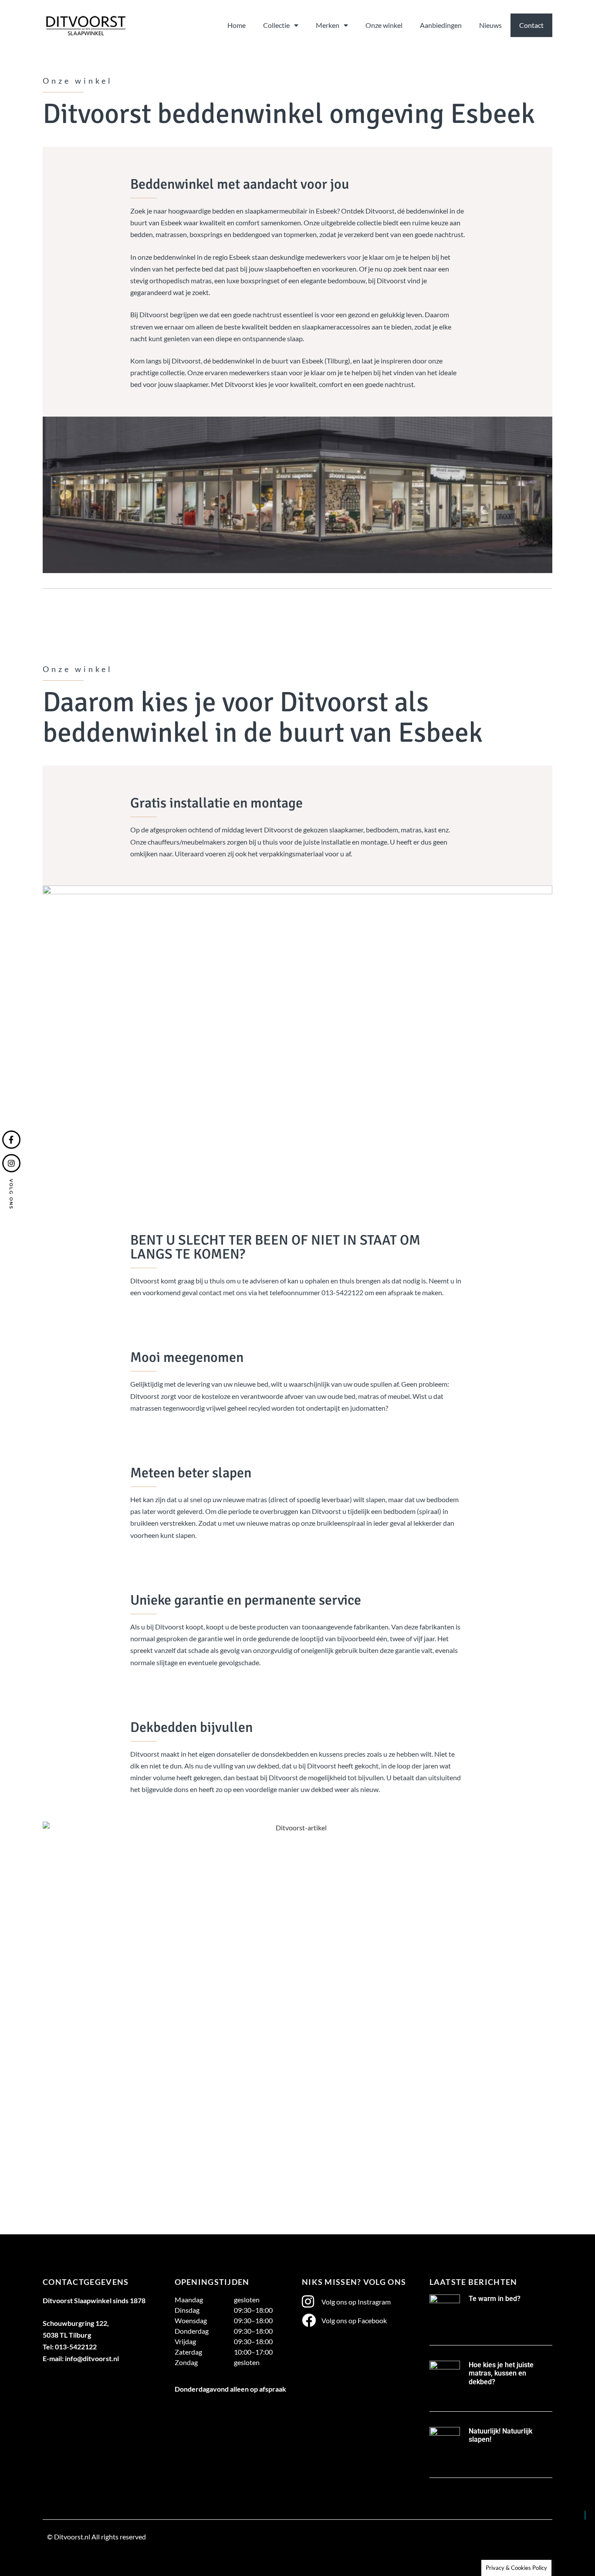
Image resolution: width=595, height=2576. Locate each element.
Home (237, 25)
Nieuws (490, 25)
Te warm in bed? (495, 2299)
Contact (531, 25)
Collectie (276, 25)
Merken (328, 25)
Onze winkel (384, 25)
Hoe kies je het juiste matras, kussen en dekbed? (501, 2373)
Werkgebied (65, 2557)
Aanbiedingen (441, 25)
